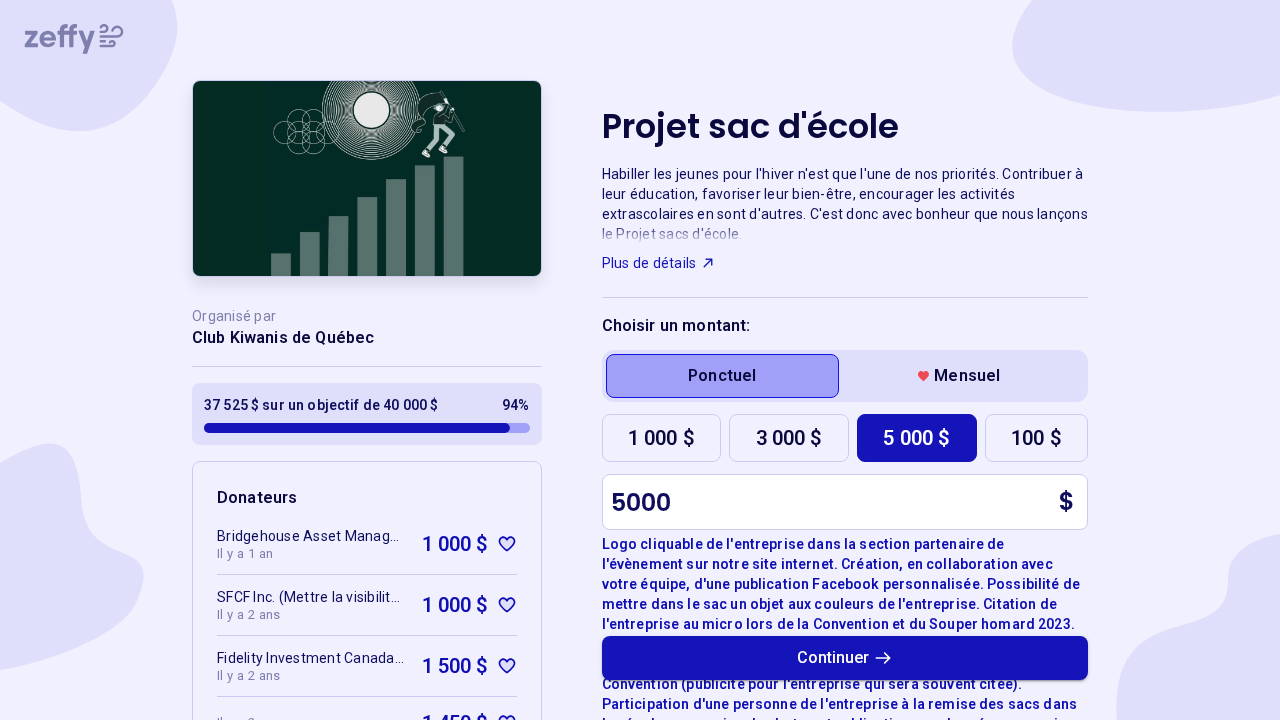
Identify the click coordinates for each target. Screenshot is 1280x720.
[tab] (722, 376)
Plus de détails (649, 263)
